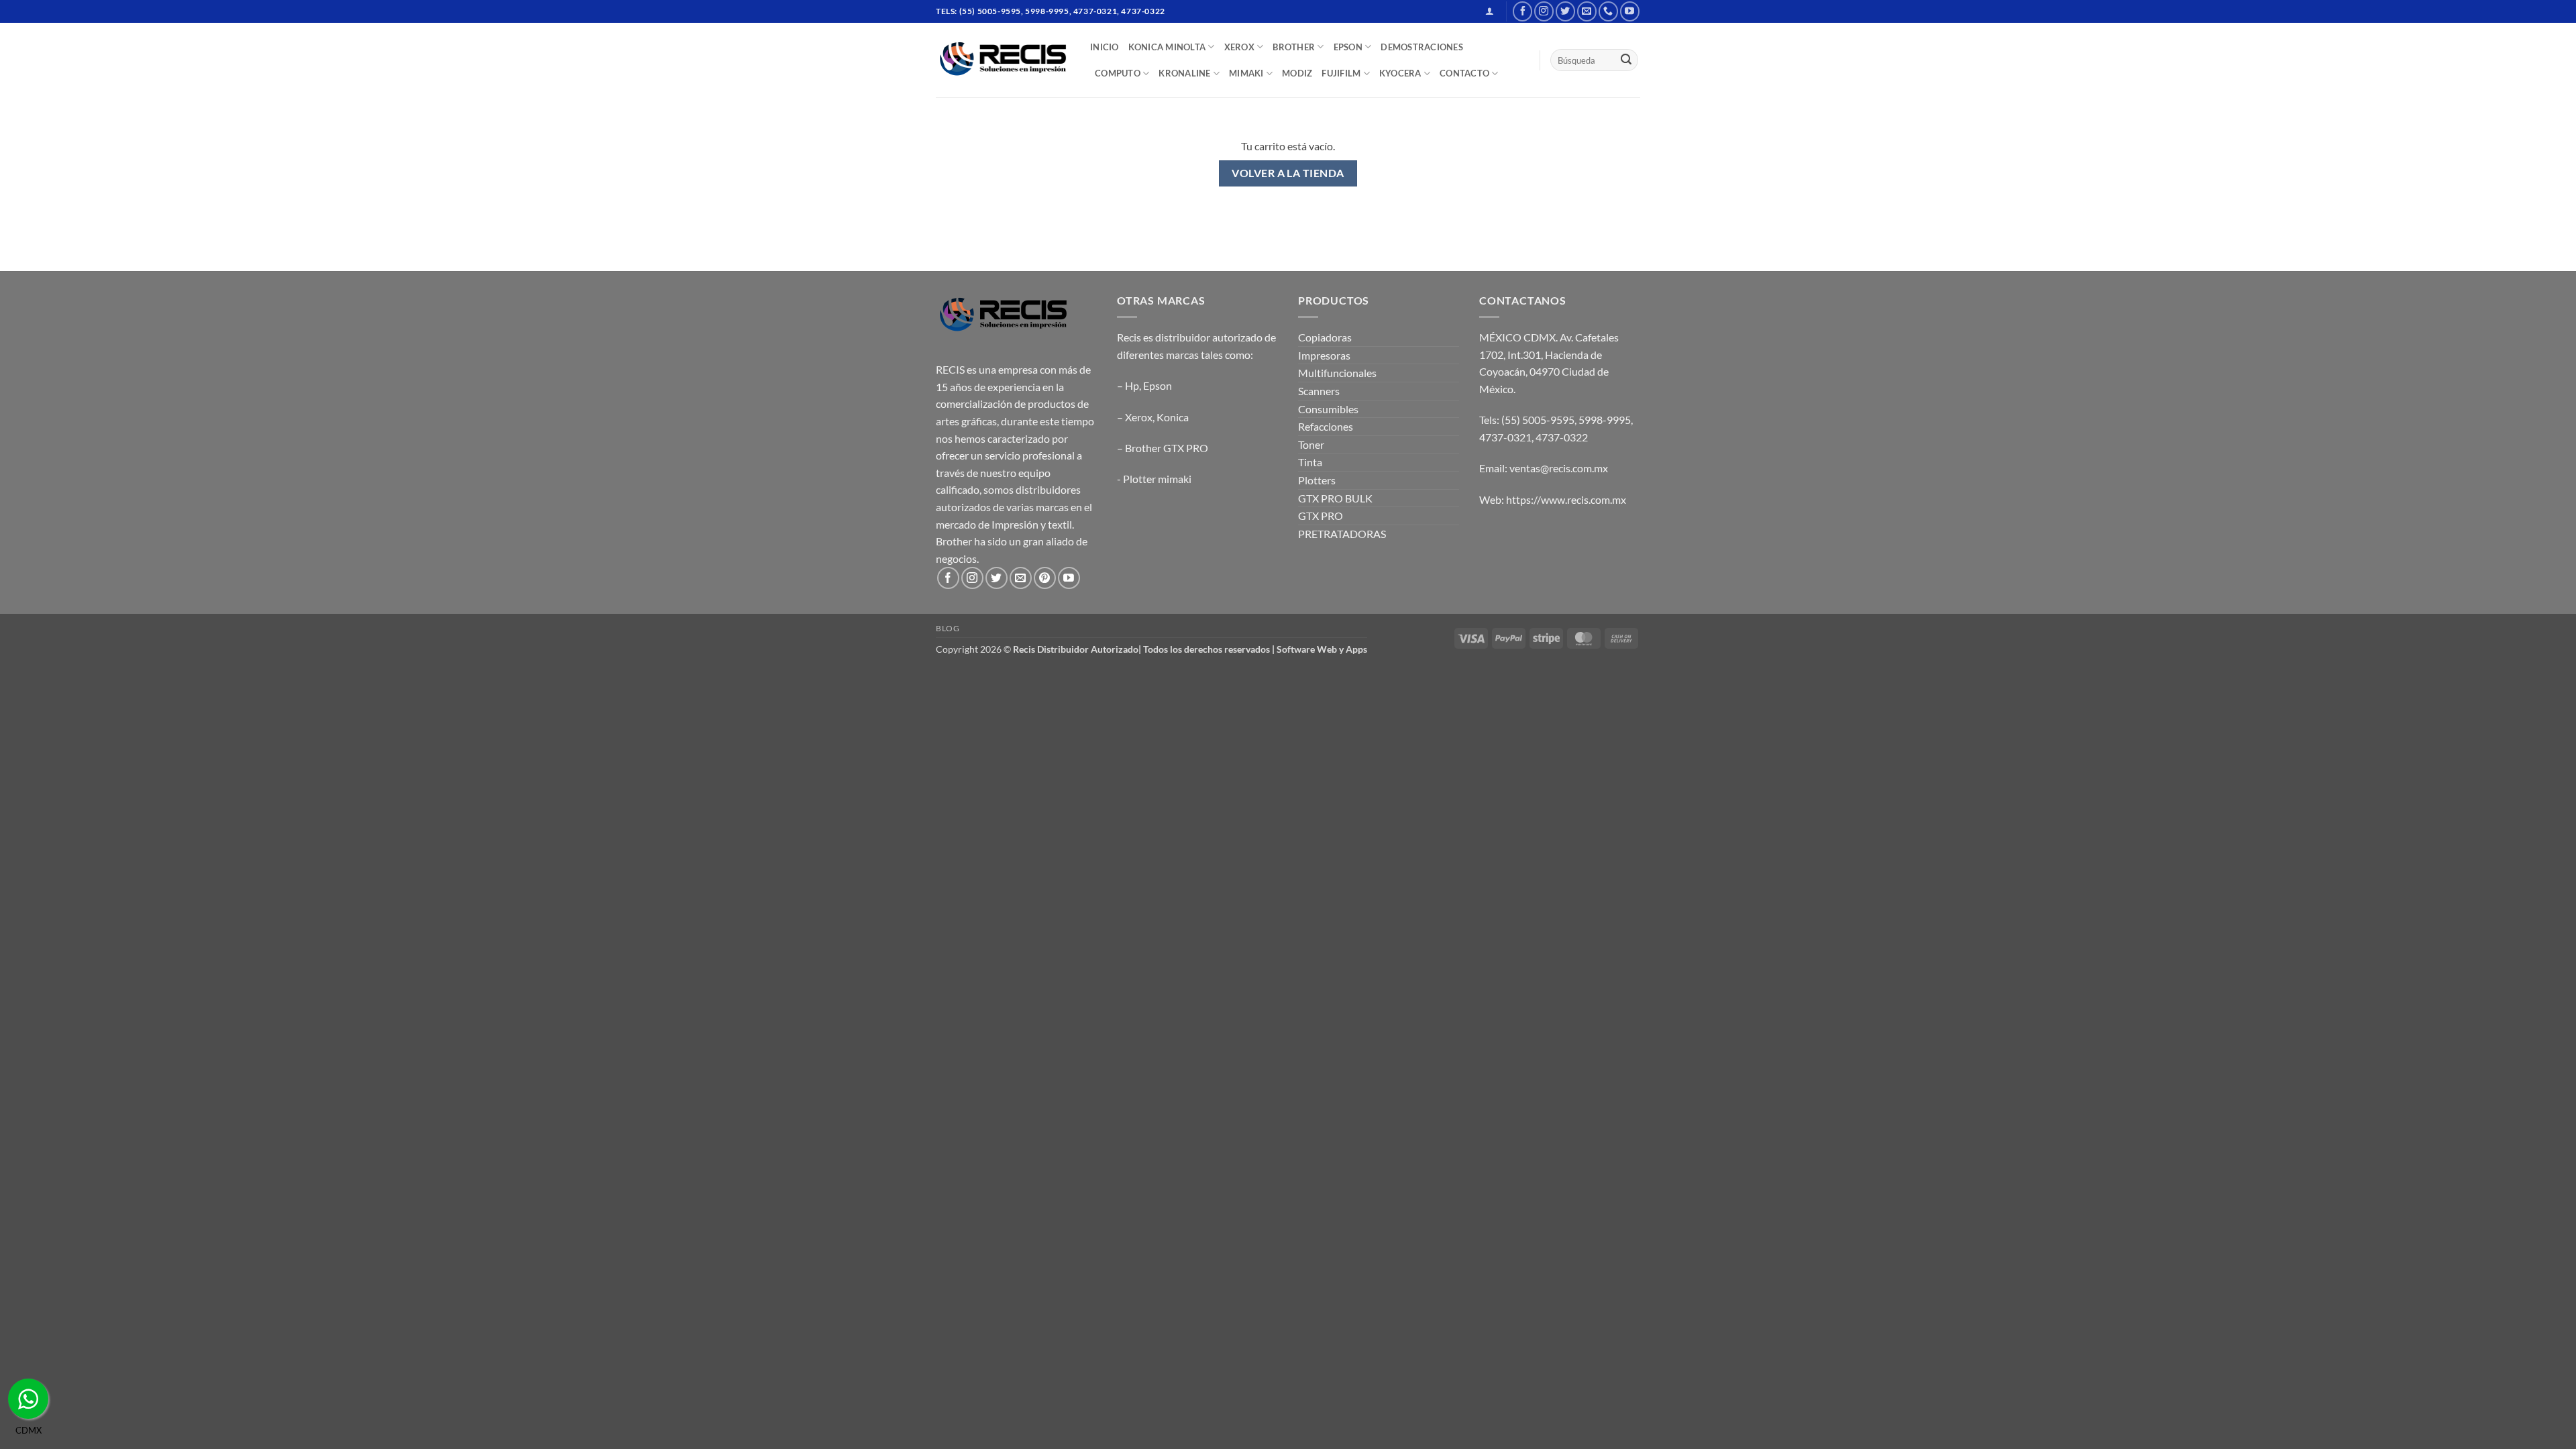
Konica (1173, 417)
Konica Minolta (1167, 47)
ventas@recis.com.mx (1559, 468)
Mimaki (1246, 73)
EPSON (1348, 47)
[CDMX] (28, 1399)
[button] (1490, 11)
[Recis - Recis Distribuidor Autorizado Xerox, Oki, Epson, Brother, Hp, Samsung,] (1003, 60)
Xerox (1139, 417)
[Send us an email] (1587, 11)
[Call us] (1608, 11)
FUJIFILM (1341, 73)
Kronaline (1184, 73)
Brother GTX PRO (1167, 448)
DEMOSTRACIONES (1422, 47)
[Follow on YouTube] (1630, 11)
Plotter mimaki (1157, 479)
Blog (948, 628)
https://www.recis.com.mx (1566, 499)
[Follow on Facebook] (1522, 11)
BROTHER (1294, 47)
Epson (1158, 385)
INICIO (1105, 47)
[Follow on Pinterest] (1045, 578)
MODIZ (1297, 73)
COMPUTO (1118, 73)
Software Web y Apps (1322, 649)
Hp (1132, 385)
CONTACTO (1464, 73)
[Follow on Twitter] (1565, 11)
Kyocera (1400, 73)
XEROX (1239, 47)
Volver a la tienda (1288, 173)
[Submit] (1626, 60)
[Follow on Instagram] (1544, 11)
